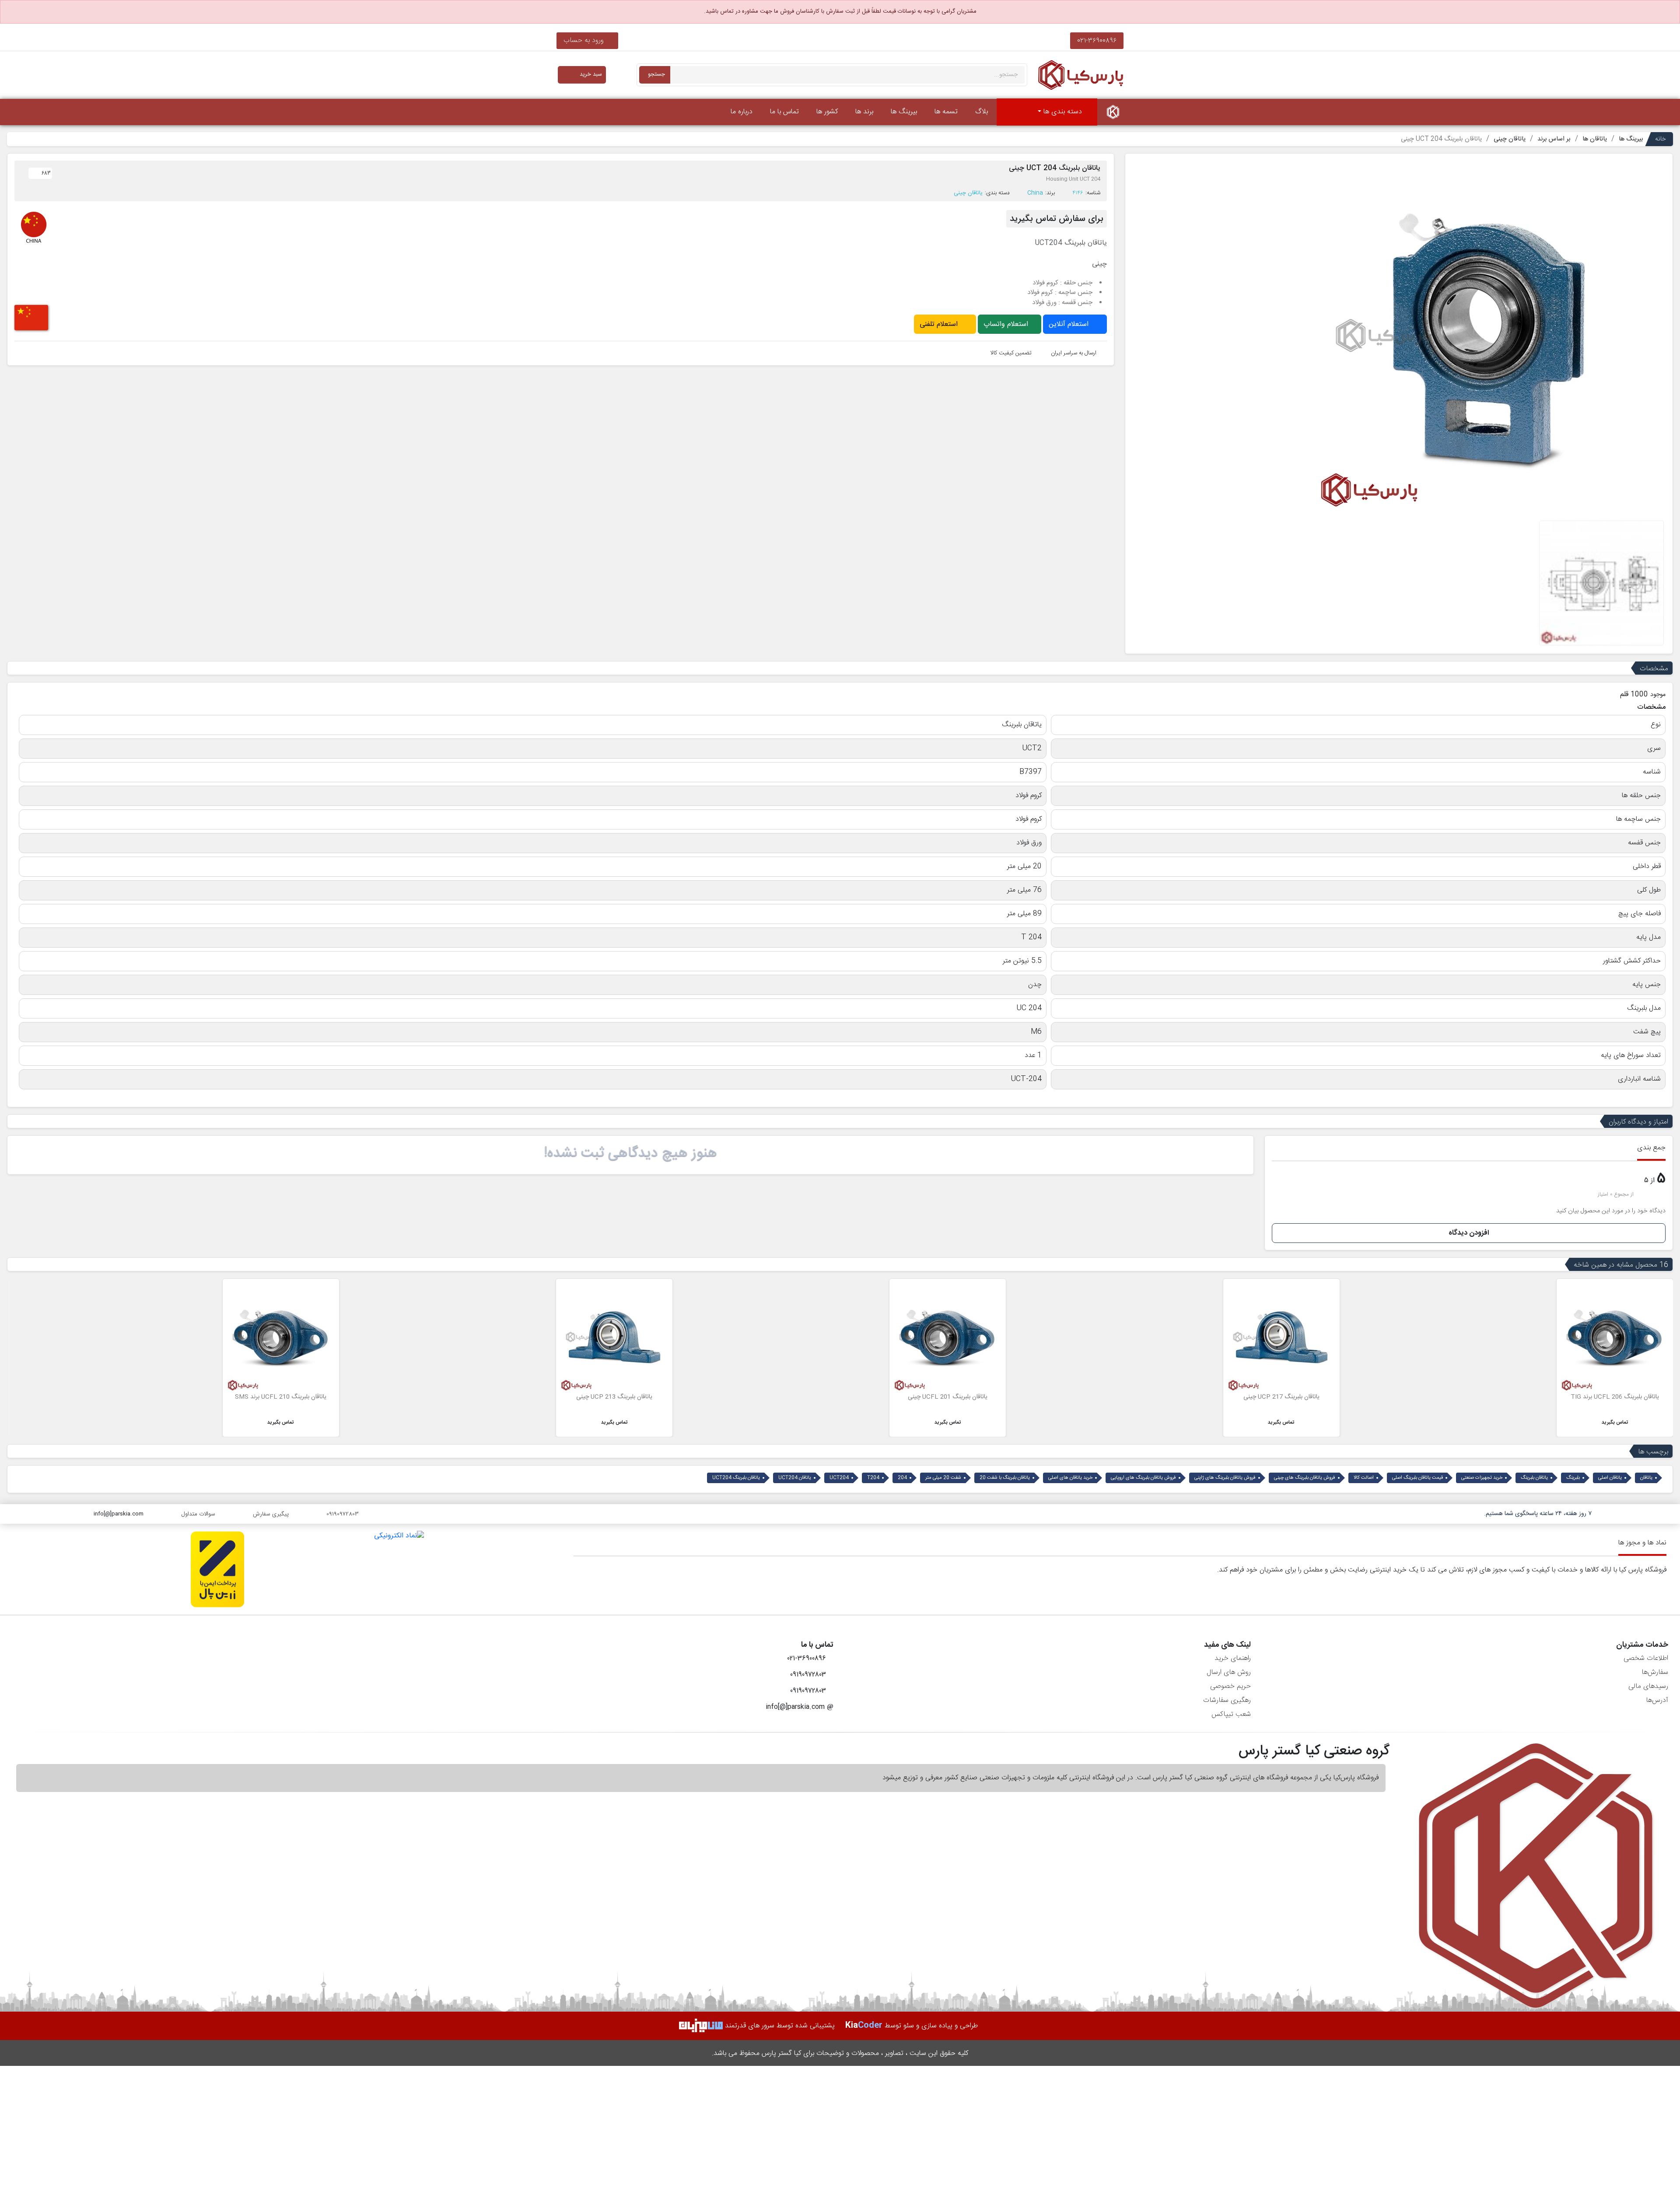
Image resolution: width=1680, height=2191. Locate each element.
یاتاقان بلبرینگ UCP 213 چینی (948, 1397)
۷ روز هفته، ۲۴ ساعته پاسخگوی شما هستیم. (1538, 1514)
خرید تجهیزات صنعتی (1482, 1478)
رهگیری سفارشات (1227, 1700)
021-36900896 (1097, 40)
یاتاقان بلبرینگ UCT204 (736, 1478)
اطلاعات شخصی (1646, 1658)
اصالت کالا (1364, 1478)
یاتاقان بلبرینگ (1534, 1478)
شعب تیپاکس (1231, 1714)
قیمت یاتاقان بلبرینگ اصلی (1417, 1478)
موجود (1658, 695)
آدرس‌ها (1657, 1700)
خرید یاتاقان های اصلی (1070, 1478)
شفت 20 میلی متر (943, 1478)
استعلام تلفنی (940, 324)
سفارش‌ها (1655, 1672)
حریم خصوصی (1230, 1686)
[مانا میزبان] (701, 2026)
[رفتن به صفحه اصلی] (1113, 112)
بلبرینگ (1573, 1478)
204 (902, 1478)
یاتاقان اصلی (1610, 1478)
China (1035, 193)
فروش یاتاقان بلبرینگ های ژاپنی (1225, 1478)
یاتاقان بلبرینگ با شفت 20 (1005, 1478)
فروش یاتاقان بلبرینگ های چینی (1305, 1478)
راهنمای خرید (1233, 1658)
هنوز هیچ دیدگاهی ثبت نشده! (630, 1153)
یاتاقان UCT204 (795, 1478)
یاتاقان (1646, 1478)
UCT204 (839, 1478)
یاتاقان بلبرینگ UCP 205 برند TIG (281, 1397)
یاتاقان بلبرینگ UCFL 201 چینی (1281, 1397)
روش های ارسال (1229, 1672)
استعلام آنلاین (1070, 324)
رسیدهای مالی (1648, 1686)
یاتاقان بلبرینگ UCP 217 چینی (1615, 1397)
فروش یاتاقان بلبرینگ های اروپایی (1143, 1478)
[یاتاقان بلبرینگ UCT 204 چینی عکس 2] (1601, 583)
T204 (873, 1478)
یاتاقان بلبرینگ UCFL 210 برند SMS (614, 1397)
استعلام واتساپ (1007, 324)
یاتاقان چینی (968, 193)
